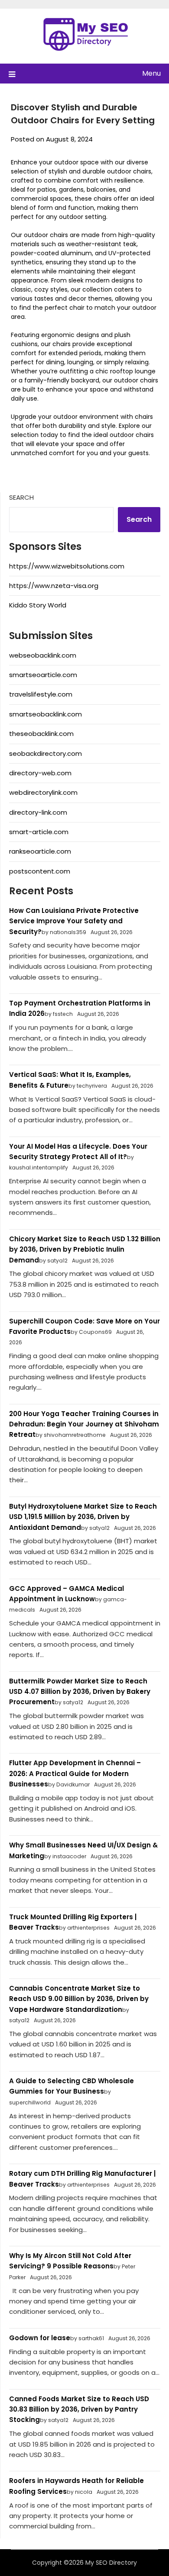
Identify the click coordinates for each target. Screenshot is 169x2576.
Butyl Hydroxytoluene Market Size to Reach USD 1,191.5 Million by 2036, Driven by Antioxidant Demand (83, 1517)
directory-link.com (38, 812)
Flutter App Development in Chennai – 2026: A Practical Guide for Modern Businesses (75, 1773)
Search (21, 497)
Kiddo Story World (38, 605)
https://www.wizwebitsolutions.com (67, 566)
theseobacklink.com (41, 734)
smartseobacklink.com (45, 714)
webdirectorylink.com (43, 792)
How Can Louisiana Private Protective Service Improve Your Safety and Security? (74, 921)
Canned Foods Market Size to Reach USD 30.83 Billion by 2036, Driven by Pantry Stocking (79, 2409)
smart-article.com (39, 832)
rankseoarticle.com (40, 851)
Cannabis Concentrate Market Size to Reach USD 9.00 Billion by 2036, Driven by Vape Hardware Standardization (79, 1999)
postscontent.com (40, 871)
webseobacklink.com (43, 655)
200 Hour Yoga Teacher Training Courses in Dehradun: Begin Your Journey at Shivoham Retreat (84, 1424)
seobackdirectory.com (45, 753)
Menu (151, 73)
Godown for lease (40, 2338)
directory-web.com (40, 773)
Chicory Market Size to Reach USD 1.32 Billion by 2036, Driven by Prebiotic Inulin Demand (85, 1249)
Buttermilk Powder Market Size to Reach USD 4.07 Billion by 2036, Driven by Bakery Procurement (80, 1692)
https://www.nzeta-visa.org (54, 586)
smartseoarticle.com (43, 675)
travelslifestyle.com (41, 694)
